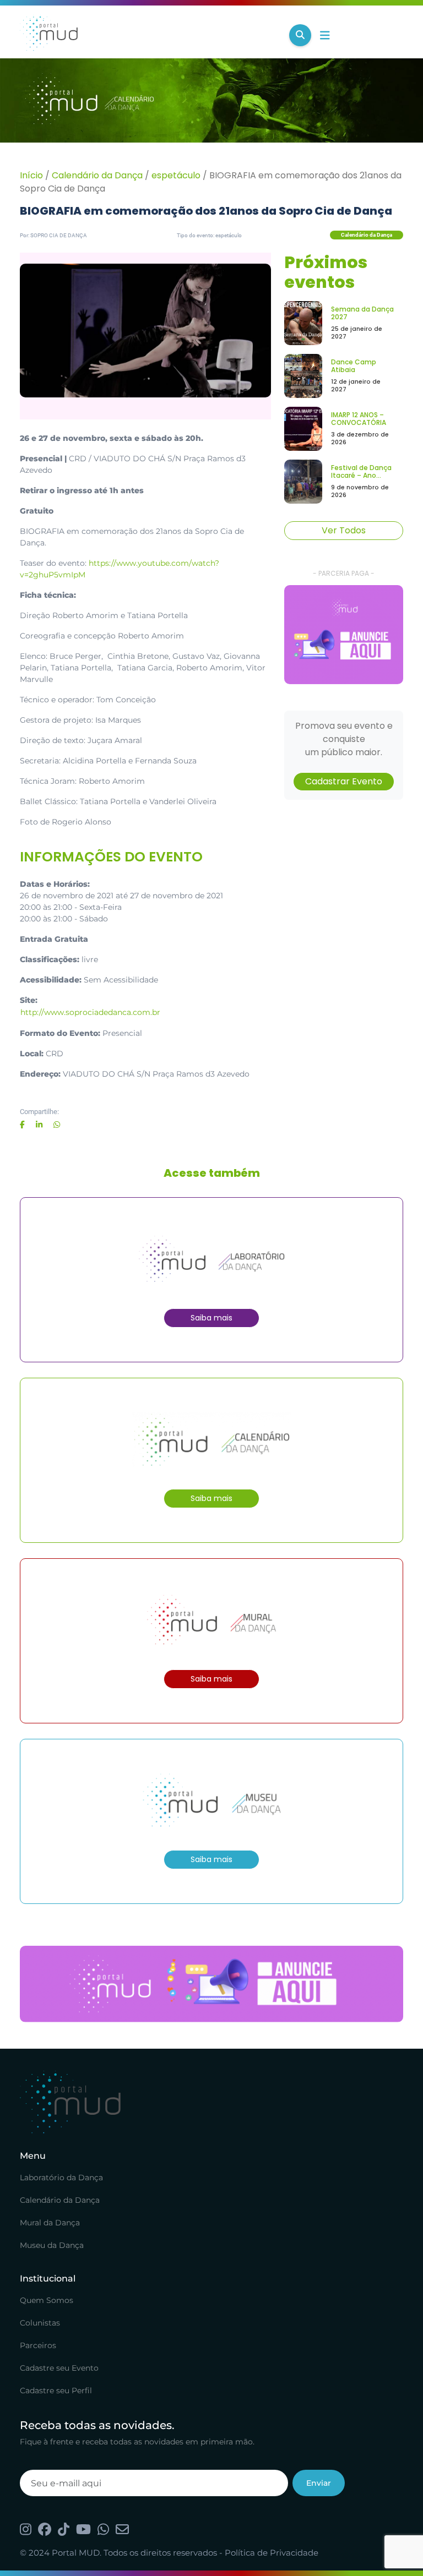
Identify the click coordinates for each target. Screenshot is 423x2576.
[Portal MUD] (150, 35)
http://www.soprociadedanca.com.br (90, 1012)
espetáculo (176, 175)
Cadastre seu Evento (59, 2368)
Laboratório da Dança (61, 2177)
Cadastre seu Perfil (56, 2391)
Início (31, 175)
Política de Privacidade (272, 2553)
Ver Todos (344, 530)
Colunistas (40, 2323)
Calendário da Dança (97, 175)
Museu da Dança (52, 2245)
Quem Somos (47, 2300)
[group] (344, 635)
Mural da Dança (50, 2223)
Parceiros (38, 2345)
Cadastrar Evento (344, 781)
